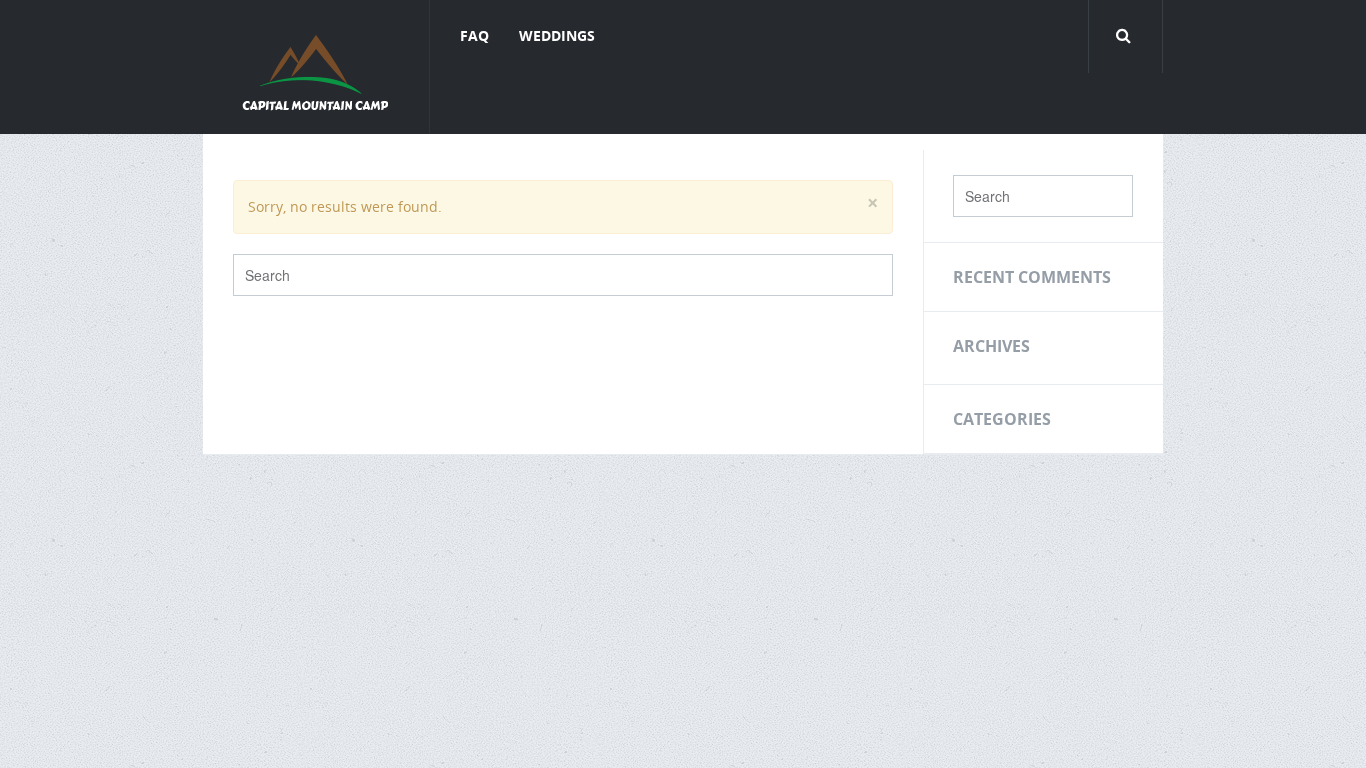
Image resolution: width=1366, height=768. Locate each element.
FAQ (474, 35)
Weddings (557, 35)
